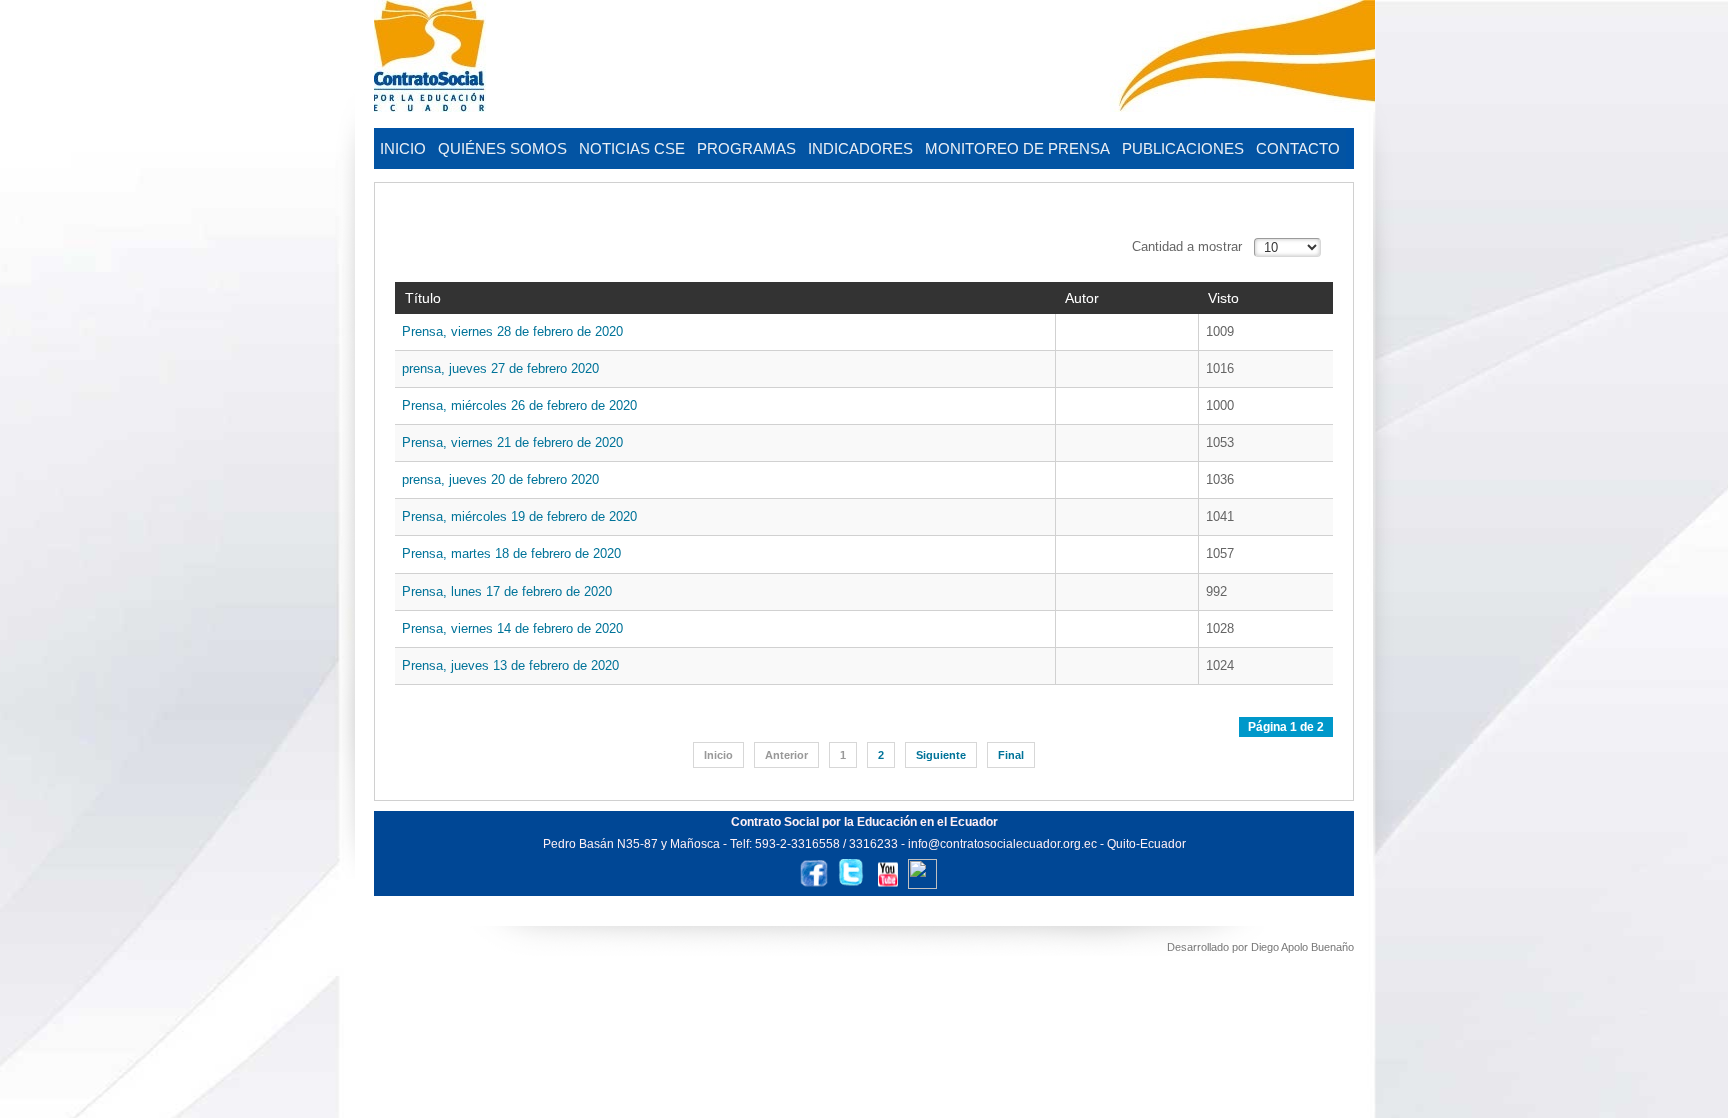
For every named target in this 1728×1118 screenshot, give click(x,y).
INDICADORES (860, 148)
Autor (1082, 298)
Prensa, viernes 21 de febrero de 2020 (512, 442)
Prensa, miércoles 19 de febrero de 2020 (519, 516)
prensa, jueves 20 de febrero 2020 (500, 479)
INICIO (403, 148)
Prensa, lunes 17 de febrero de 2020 (507, 591)
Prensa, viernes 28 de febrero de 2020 (512, 331)
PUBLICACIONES (1183, 148)
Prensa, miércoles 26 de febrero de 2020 (519, 405)
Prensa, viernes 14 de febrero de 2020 (512, 628)
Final (1011, 755)
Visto (1223, 298)
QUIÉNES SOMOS (502, 148)
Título (423, 298)
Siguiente (941, 755)
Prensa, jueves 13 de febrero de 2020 (510, 665)
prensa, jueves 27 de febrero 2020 (500, 368)
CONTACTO (1298, 148)
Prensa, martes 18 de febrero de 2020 (511, 553)
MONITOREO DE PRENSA (1017, 148)
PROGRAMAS (746, 148)
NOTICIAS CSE (632, 148)
